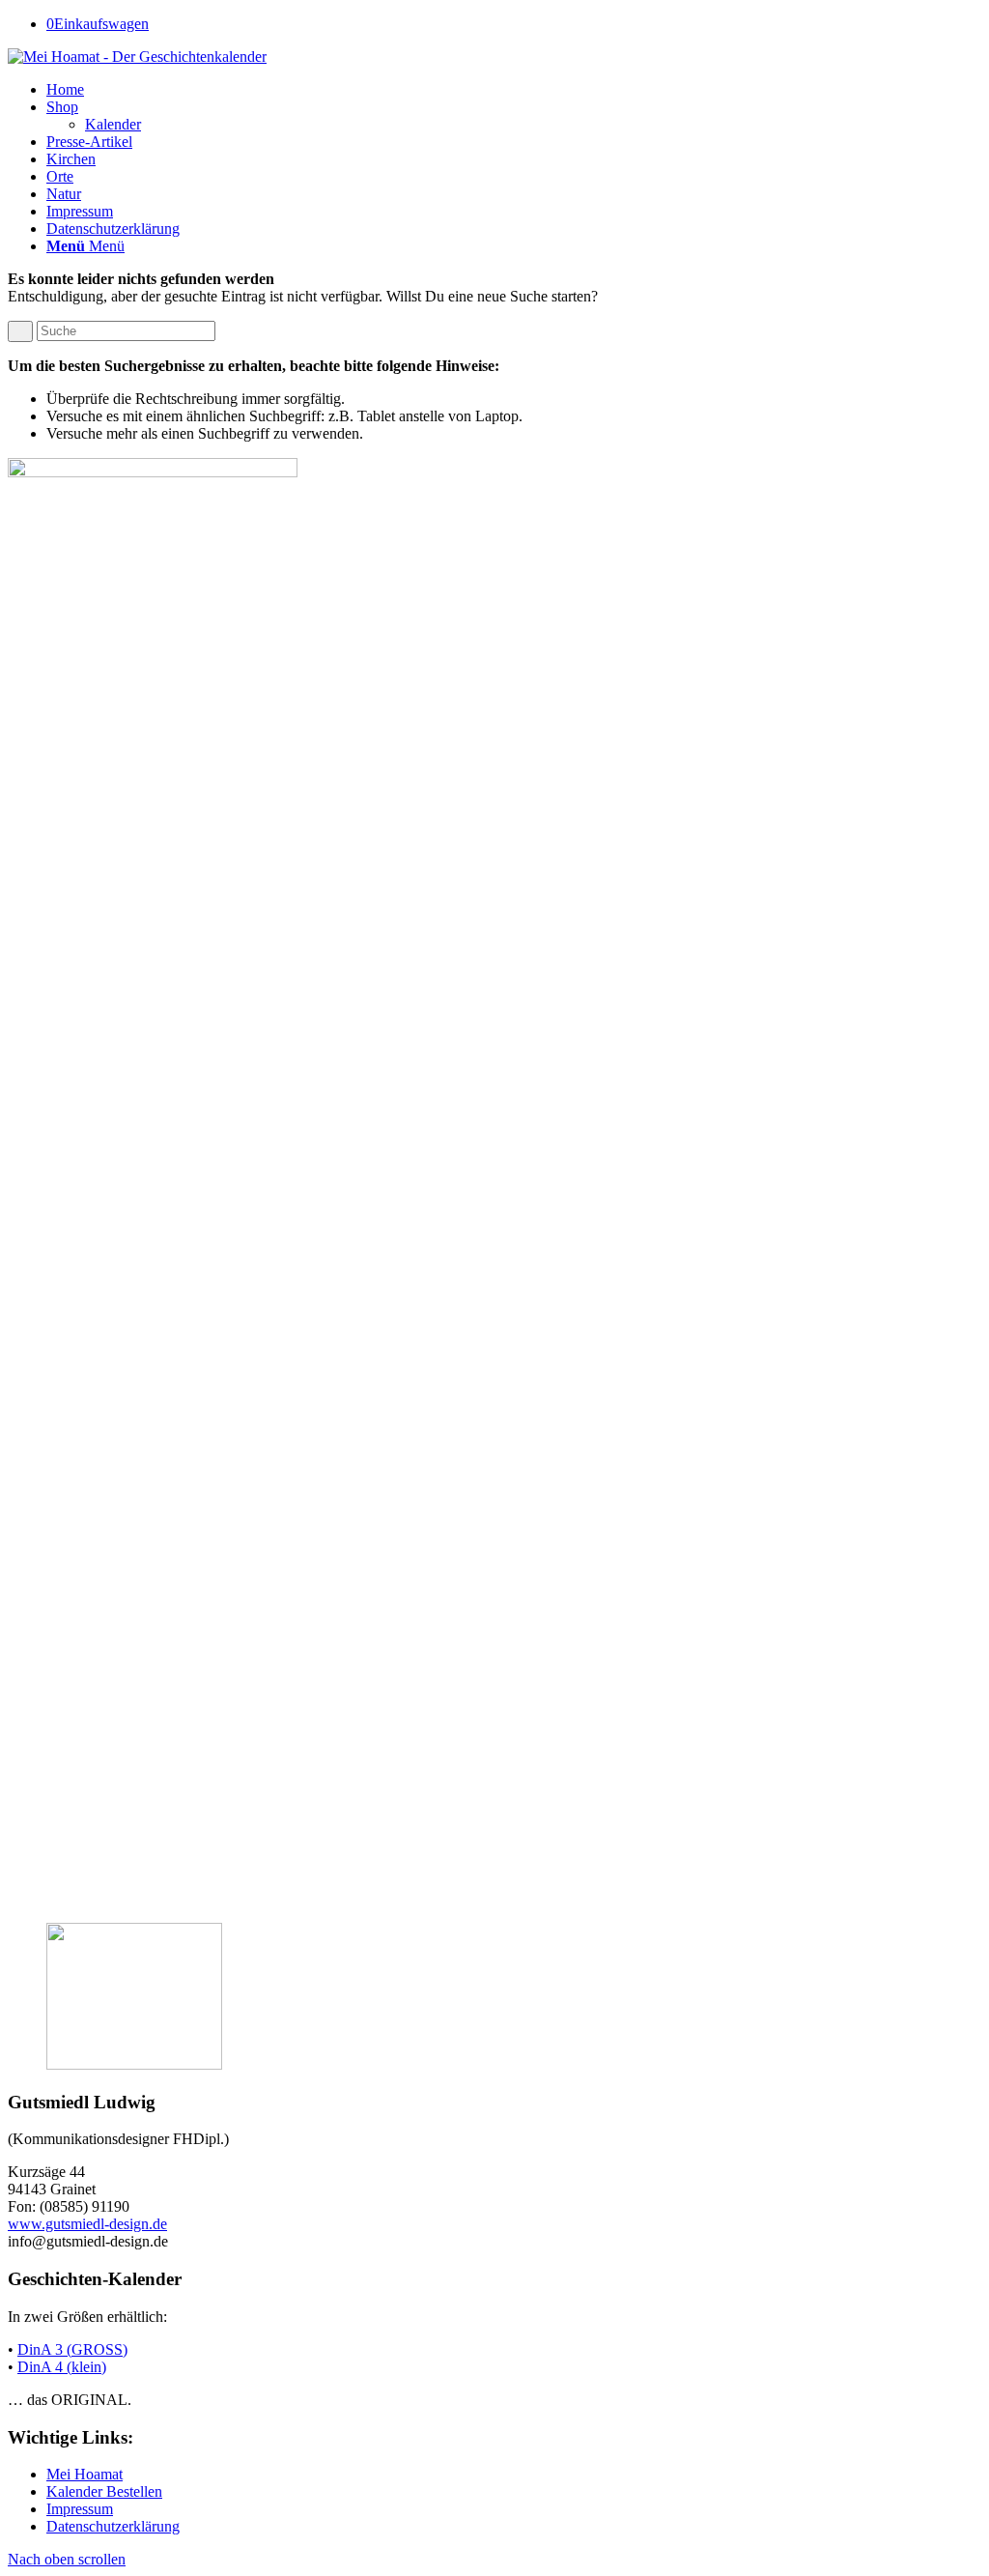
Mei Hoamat (85, 2474)
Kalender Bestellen (104, 2491)
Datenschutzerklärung (113, 2526)
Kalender (113, 124)
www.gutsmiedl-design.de (87, 2224)
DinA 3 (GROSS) (72, 2349)
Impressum (80, 2509)
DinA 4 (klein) (62, 2367)
